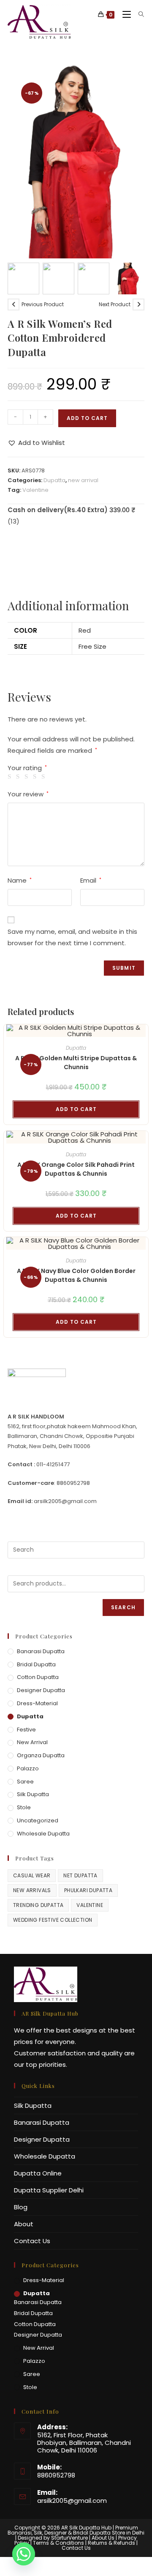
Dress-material (37, 1703)
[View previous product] (14, 305)
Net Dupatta (80, 1875)
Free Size (92, 646)
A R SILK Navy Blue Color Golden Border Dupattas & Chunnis (76, 1275)
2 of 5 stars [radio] (19, 777)
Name (20, 880)
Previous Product (43, 304)
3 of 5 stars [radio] (28, 777)
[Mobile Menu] (124, 15)
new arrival (83, 480)
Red (85, 630)
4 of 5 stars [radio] (36, 777)
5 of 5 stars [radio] (45, 777)
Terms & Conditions (58, 2543)
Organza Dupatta (41, 1755)
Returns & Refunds (111, 2543)
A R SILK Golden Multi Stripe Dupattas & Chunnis (76, 1063)
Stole (24, 1807)
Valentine (35, 490)
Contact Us (32, 2241)
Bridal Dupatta (36, 1664)
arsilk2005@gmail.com (72, 2501)
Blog (21, 2207)
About (24, 2224)
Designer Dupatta (41, 1690)
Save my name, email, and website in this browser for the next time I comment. (72, 937)
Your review (28, 794)
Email (91, 880)
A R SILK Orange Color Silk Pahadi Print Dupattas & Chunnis (76, 1169)
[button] (134, 160)
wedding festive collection (53, 1920)
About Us (103, 2538)
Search (123, 1607)
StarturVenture (69, 2538)
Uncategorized (38, 1820)
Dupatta (54, 480)
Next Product (115, 304)
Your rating (27, 768)
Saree (25, 1782)
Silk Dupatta (33, 1794)
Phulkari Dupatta (88, 1890)
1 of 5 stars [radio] (11, 777)
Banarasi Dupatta (41, 1651)
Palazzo (28, 1768)
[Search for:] (138, 15)
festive (26, 1730)
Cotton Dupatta (38, 1677)
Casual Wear (32, 1875)
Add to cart (87, 418)
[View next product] (138, 305)
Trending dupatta (38, 1905)
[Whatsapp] (24, 2554)
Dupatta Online (38, 2173)
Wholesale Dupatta (43, 1834)
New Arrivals (32, 1890)
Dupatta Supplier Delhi (49, 2190)
